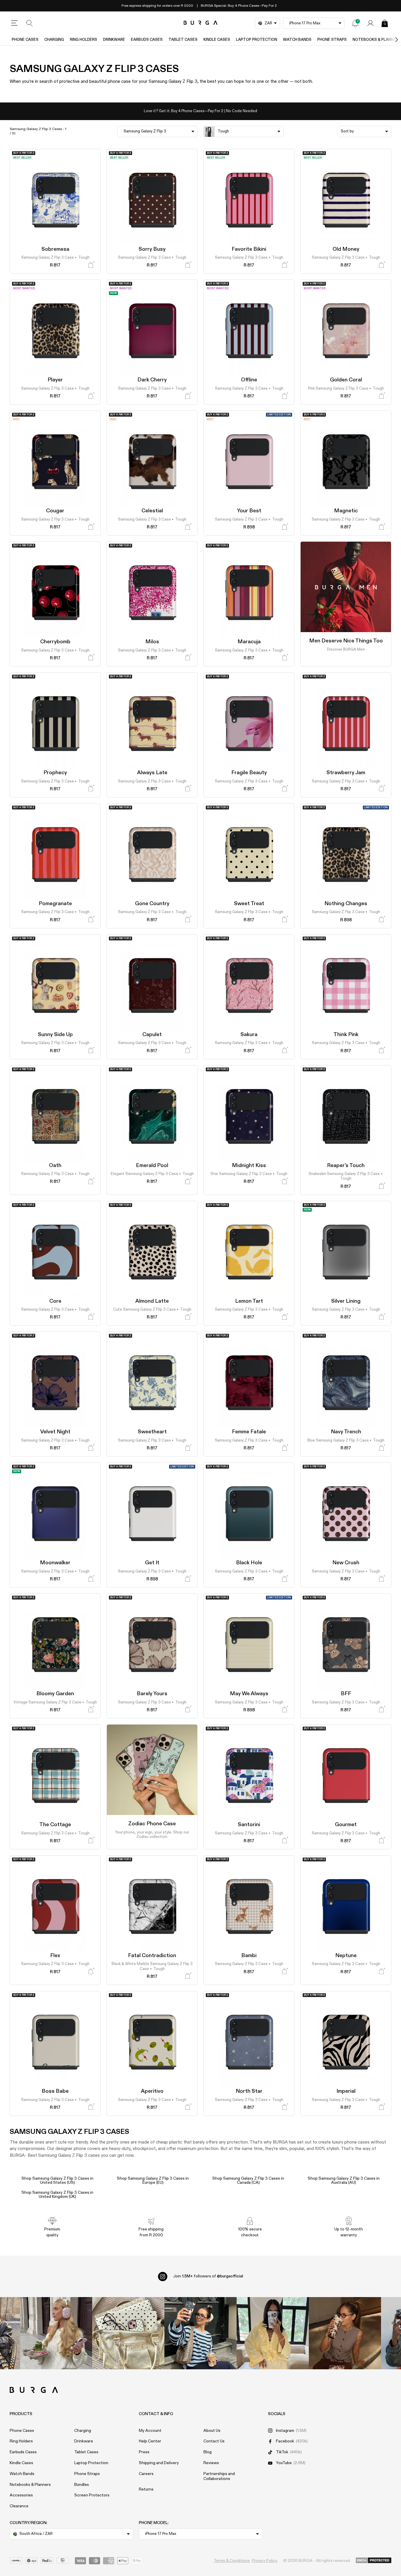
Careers (146, 2474)
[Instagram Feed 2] (273, 2333)
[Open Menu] (14, 23)
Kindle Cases (217, 40)
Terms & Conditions (232, 2561)
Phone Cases (25, 40)
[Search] (30, 23)
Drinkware (114, 40)
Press (144, 2452)
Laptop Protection (257, 40)
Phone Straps (332, 40)
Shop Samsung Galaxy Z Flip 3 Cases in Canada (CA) (248, 2181)
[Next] (390, 40)
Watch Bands (297, 40)
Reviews (211, 2463)
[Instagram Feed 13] (56, 2333)
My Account (150, 2431)
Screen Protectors (92, 2495)
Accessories (21, 2495)
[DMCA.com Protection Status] (374, 2561)
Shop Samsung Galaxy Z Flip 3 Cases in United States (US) (57, 2181)
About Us (212, 2431)
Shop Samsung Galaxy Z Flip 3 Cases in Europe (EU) (153, 2181)
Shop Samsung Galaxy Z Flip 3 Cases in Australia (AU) (344, 2181)
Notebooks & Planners (30, 2485)
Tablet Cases (183, 40)
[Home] (201, 23)
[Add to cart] (91, 265)
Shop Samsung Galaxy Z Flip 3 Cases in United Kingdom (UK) (57, 2195)
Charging (54, 40)
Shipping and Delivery (159, 2463)
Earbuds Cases (147, 40)
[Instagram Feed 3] (345, 2333)
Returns (146, 2489)
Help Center (150, 2441)
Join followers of (208, 2276)
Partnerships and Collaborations (219, 2476)
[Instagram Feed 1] (201, 2333)
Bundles (82, 2485)
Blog (208, 2452)
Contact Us (214, 2441)
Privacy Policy (265, 2561)
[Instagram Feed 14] (128, 2333)
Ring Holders (84, 40)
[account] (370, 23)
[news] (355, 23)
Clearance (19, 2506)
